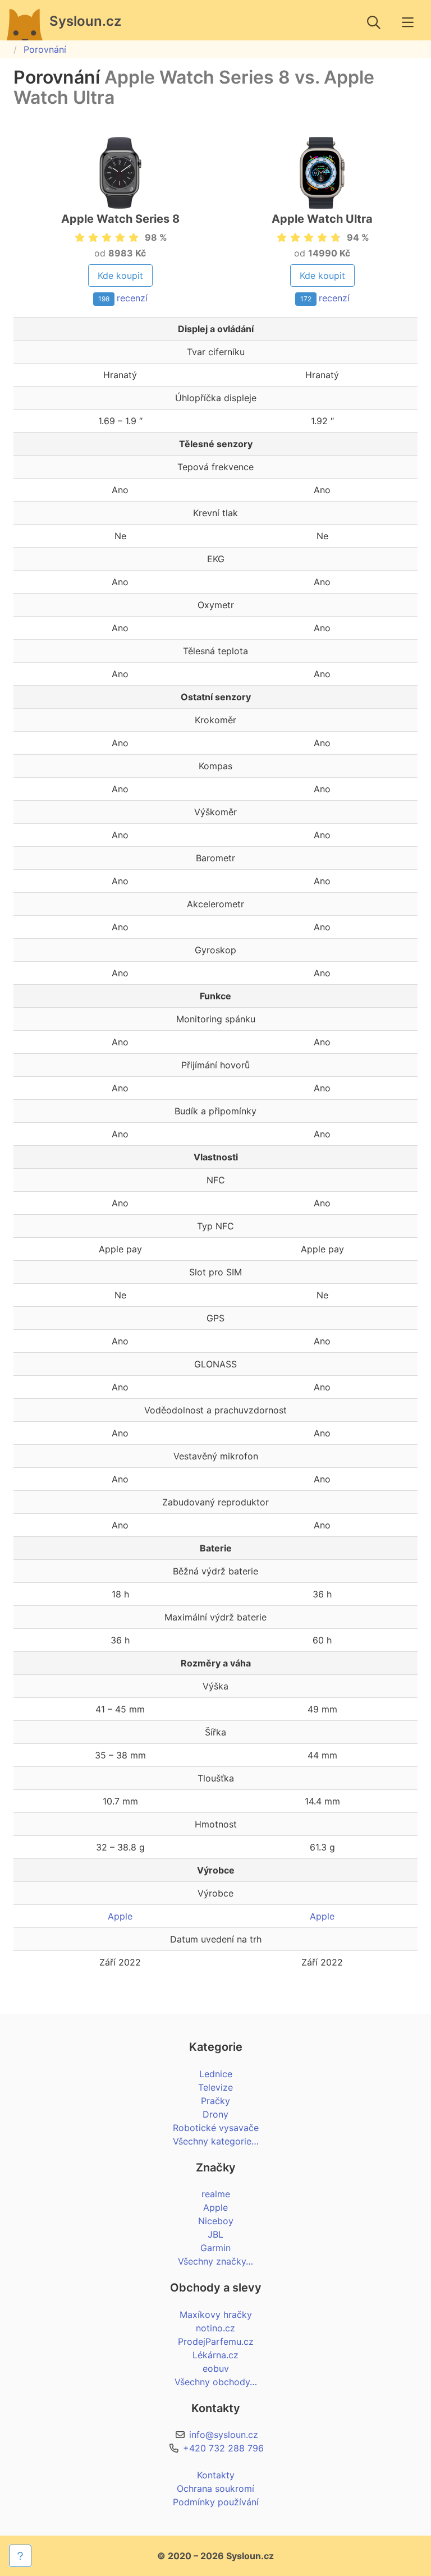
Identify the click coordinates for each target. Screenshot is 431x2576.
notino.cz (215, 2328)
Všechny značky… (215, 2261)
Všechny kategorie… (216, 2141)
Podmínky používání (216, 2502)
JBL (215, 2234)
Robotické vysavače (216, 2128)
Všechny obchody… (216, 2382)
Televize (215, 2087)
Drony (215, 2114)
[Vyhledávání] (374, 22)
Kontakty (216, 2475)
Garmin (215, 2248)
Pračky (215, 2101)
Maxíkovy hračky (216, 2315)
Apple (120, 1916)
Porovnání (45, 49)
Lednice (216, 2074)
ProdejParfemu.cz (216, 2341)
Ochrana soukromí (215, 2488)
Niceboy (216, 2221)
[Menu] (407, 22)
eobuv (216, 2368)
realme (216, 2194)
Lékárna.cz (215, 2355)
